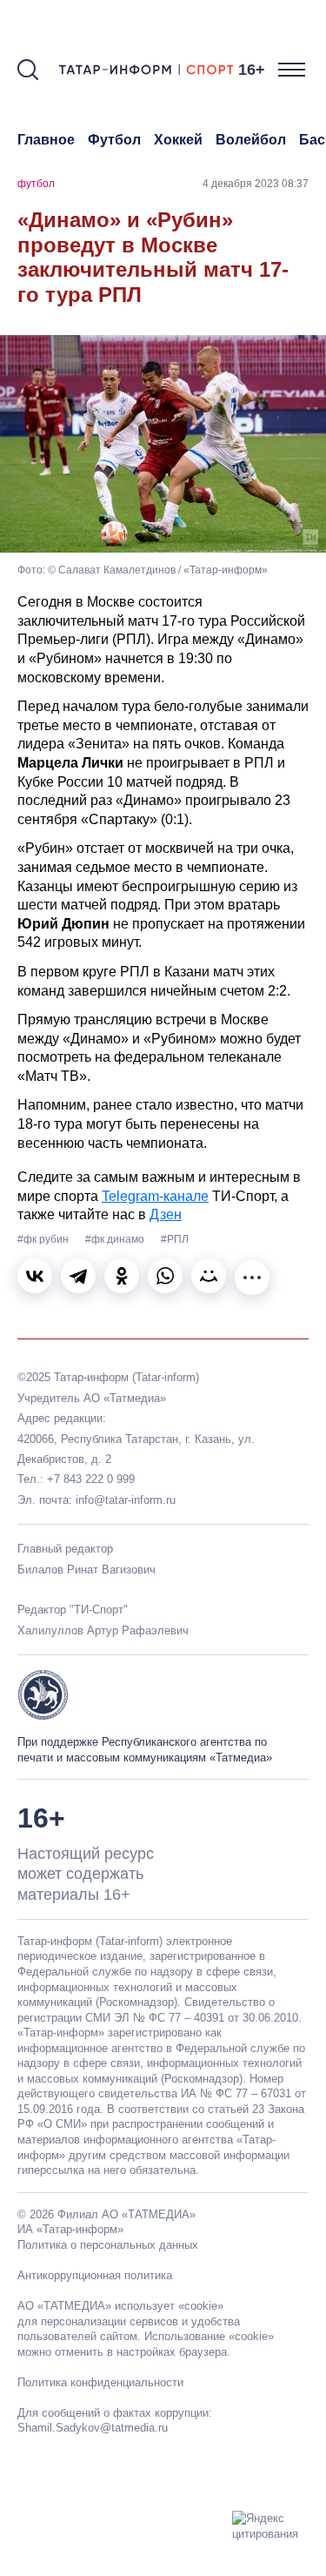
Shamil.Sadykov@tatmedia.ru (93, 2428)
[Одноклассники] (122, 1276)
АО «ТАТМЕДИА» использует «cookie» (120, 2306)
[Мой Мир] (209, 1276)
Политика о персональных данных (108, 2245)
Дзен (166, 1214)
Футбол (114, 140)
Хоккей (178, 140)
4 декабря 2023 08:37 (256, 184)
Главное (46, 140)
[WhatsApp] (165, 1276)
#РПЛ (175, 1239)
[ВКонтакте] (35, 1276)
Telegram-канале (155, 1196)
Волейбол (251, 140)
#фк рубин (44, 1239)
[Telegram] (78, 1276)
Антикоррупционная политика (95, 2275)
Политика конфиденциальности (100, 2382)
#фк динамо (116, 1239)
